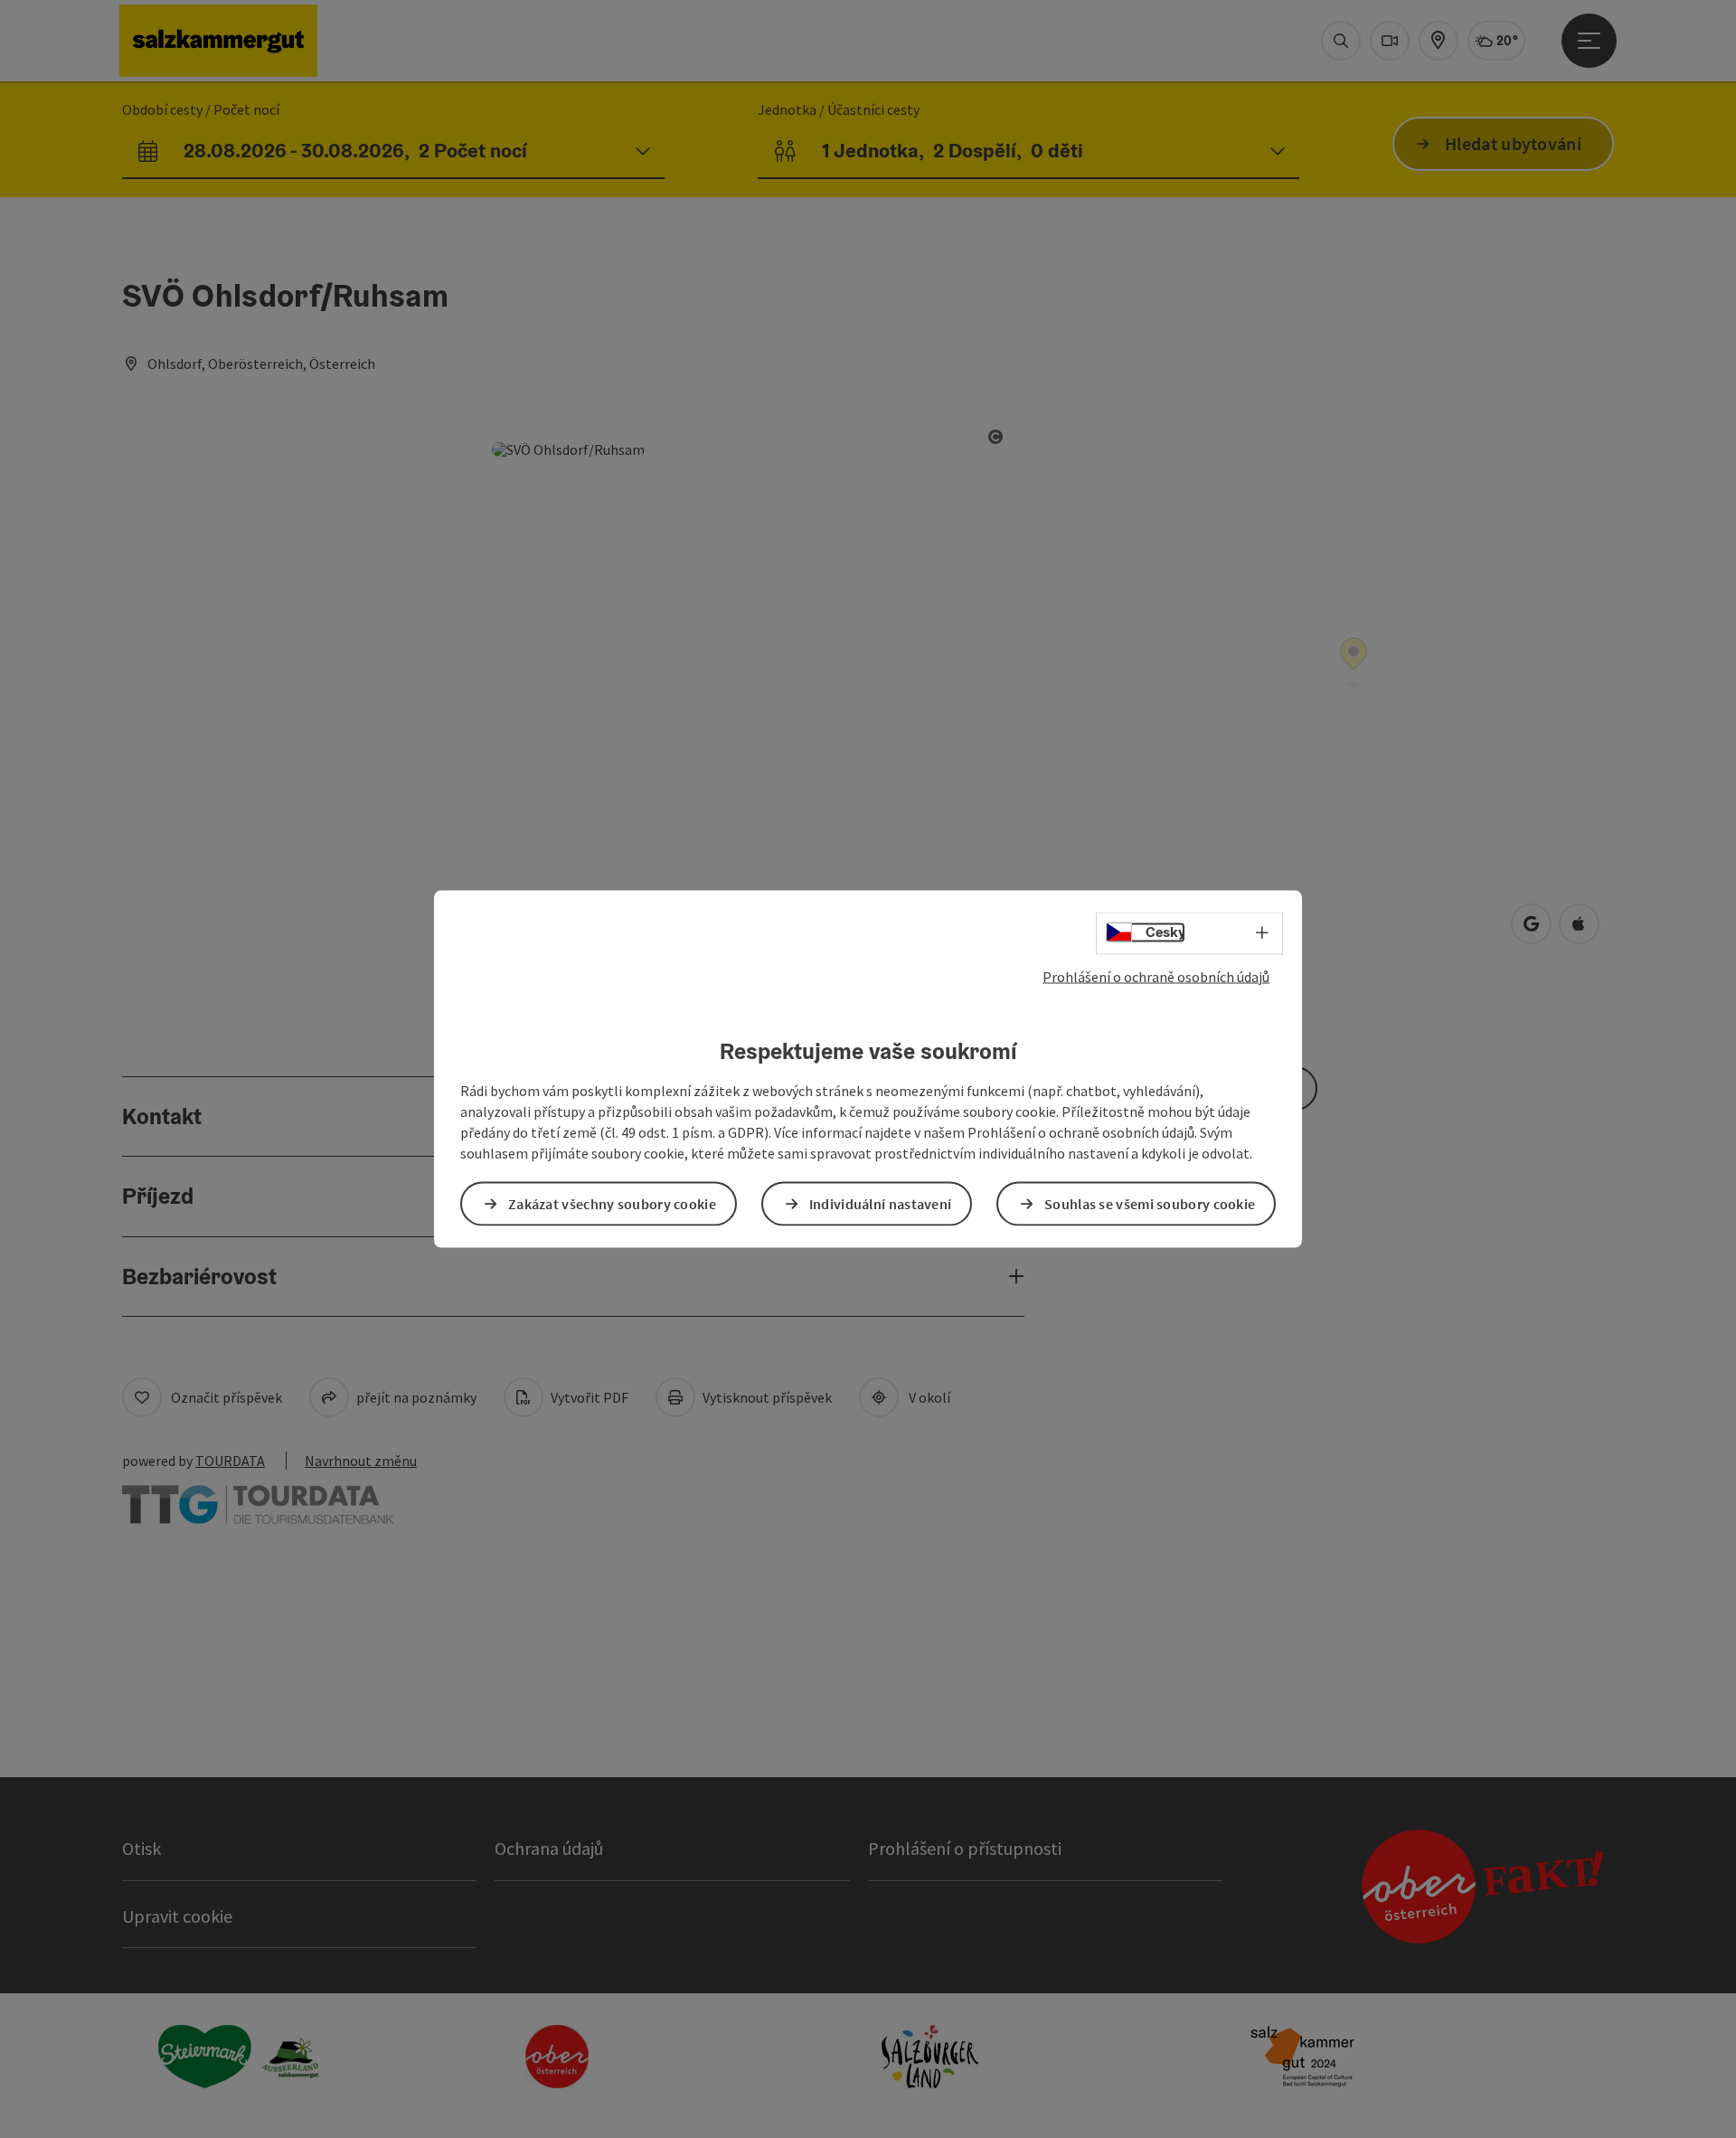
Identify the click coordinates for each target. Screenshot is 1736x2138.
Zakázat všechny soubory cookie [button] (612, 1203)
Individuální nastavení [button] (881, 1203)
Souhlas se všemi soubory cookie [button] (1150, 1203)
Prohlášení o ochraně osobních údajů (1156, 977)
